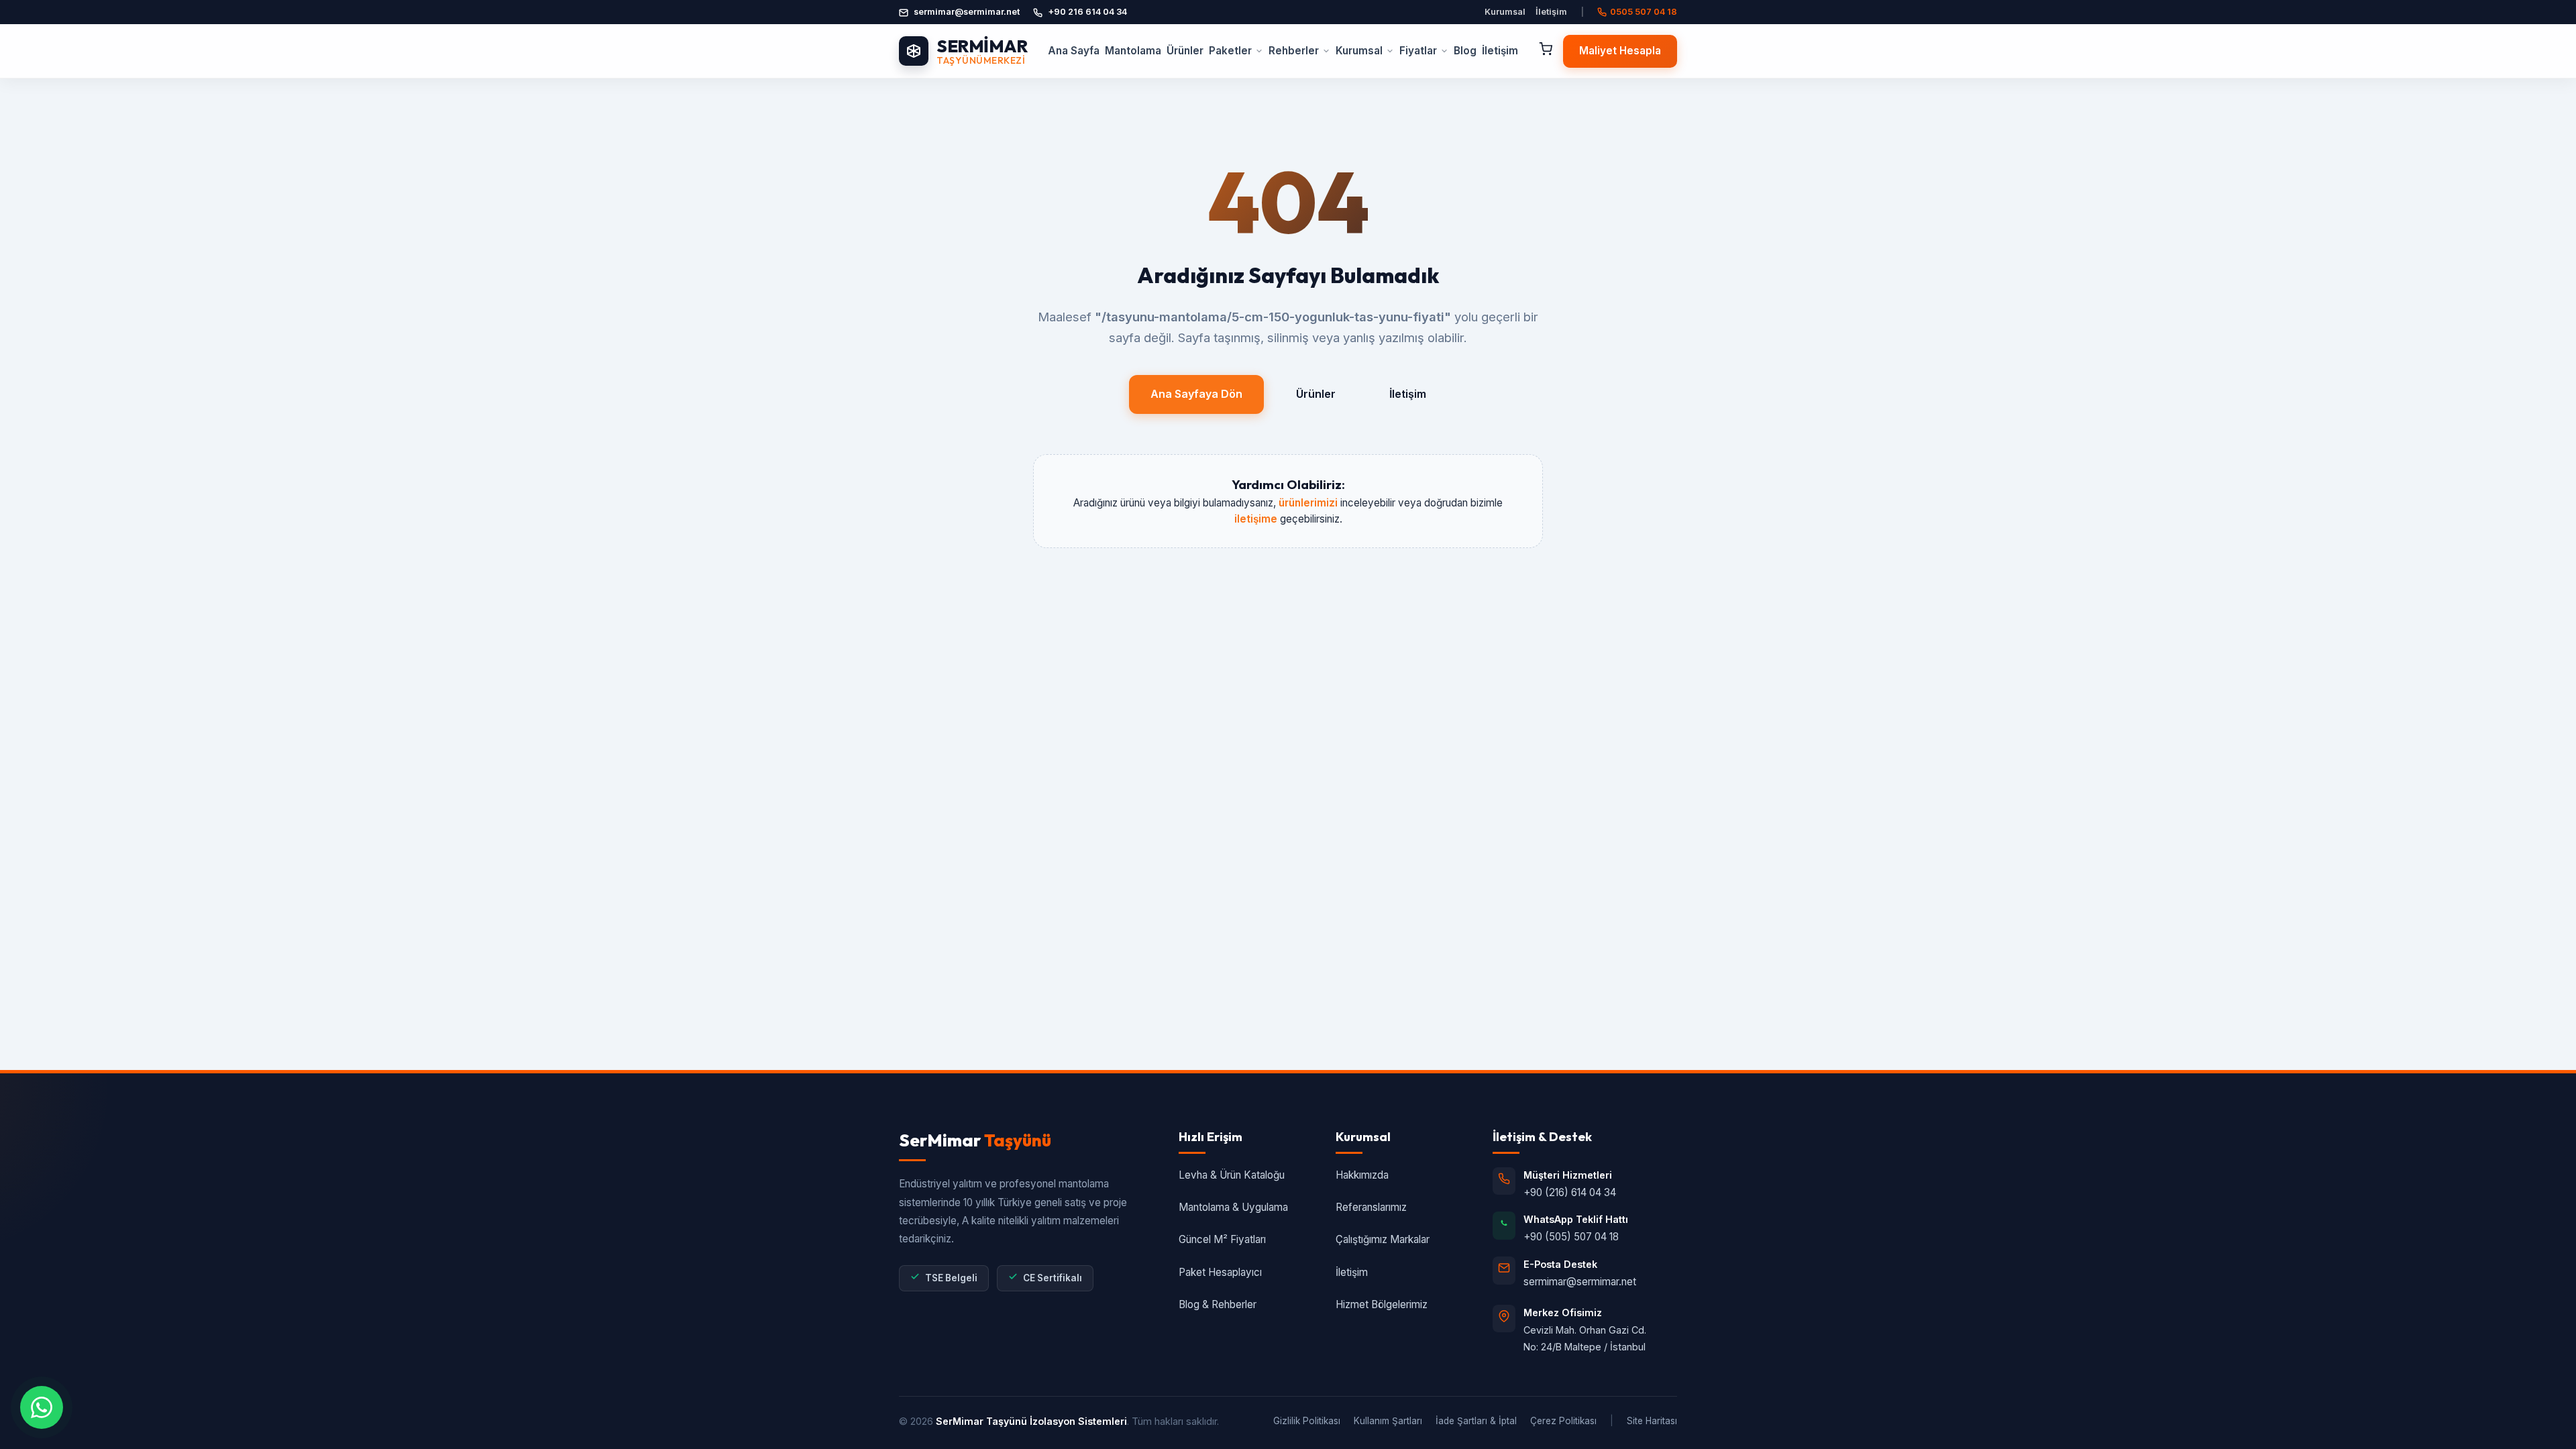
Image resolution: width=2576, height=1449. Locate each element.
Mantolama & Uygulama (1233, 1207)
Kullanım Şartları (1388, 1421)
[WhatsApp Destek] (42, 1407)
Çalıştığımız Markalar (1383, 1239)
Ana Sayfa (1074, 51)
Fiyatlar (1418, 51)
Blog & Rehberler (1218, 1304)
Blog (1465, 51)
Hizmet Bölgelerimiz (1382, 1304)
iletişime (1256, 519)
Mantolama (1133, 51)
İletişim (1551, 12)
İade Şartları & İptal (1476, 1421)
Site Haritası (1652, 1421)
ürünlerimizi (1308, 503)
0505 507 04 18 (1644, 12)
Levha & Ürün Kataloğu (1232, 1175)
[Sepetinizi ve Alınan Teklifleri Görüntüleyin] (1546, 51)
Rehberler (1294, 51)
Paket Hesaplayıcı (1220, 1272)
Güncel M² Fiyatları (1222, 1239)
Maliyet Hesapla (1620, 51)
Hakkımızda (1362, 1175)
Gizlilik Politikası (1307, 1421)
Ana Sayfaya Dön (1196, 394)
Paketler (1230, 51)
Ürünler (1185, 51)
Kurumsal (1505, 12)
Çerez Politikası (1563, 1421)
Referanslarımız (1371, 1207)
